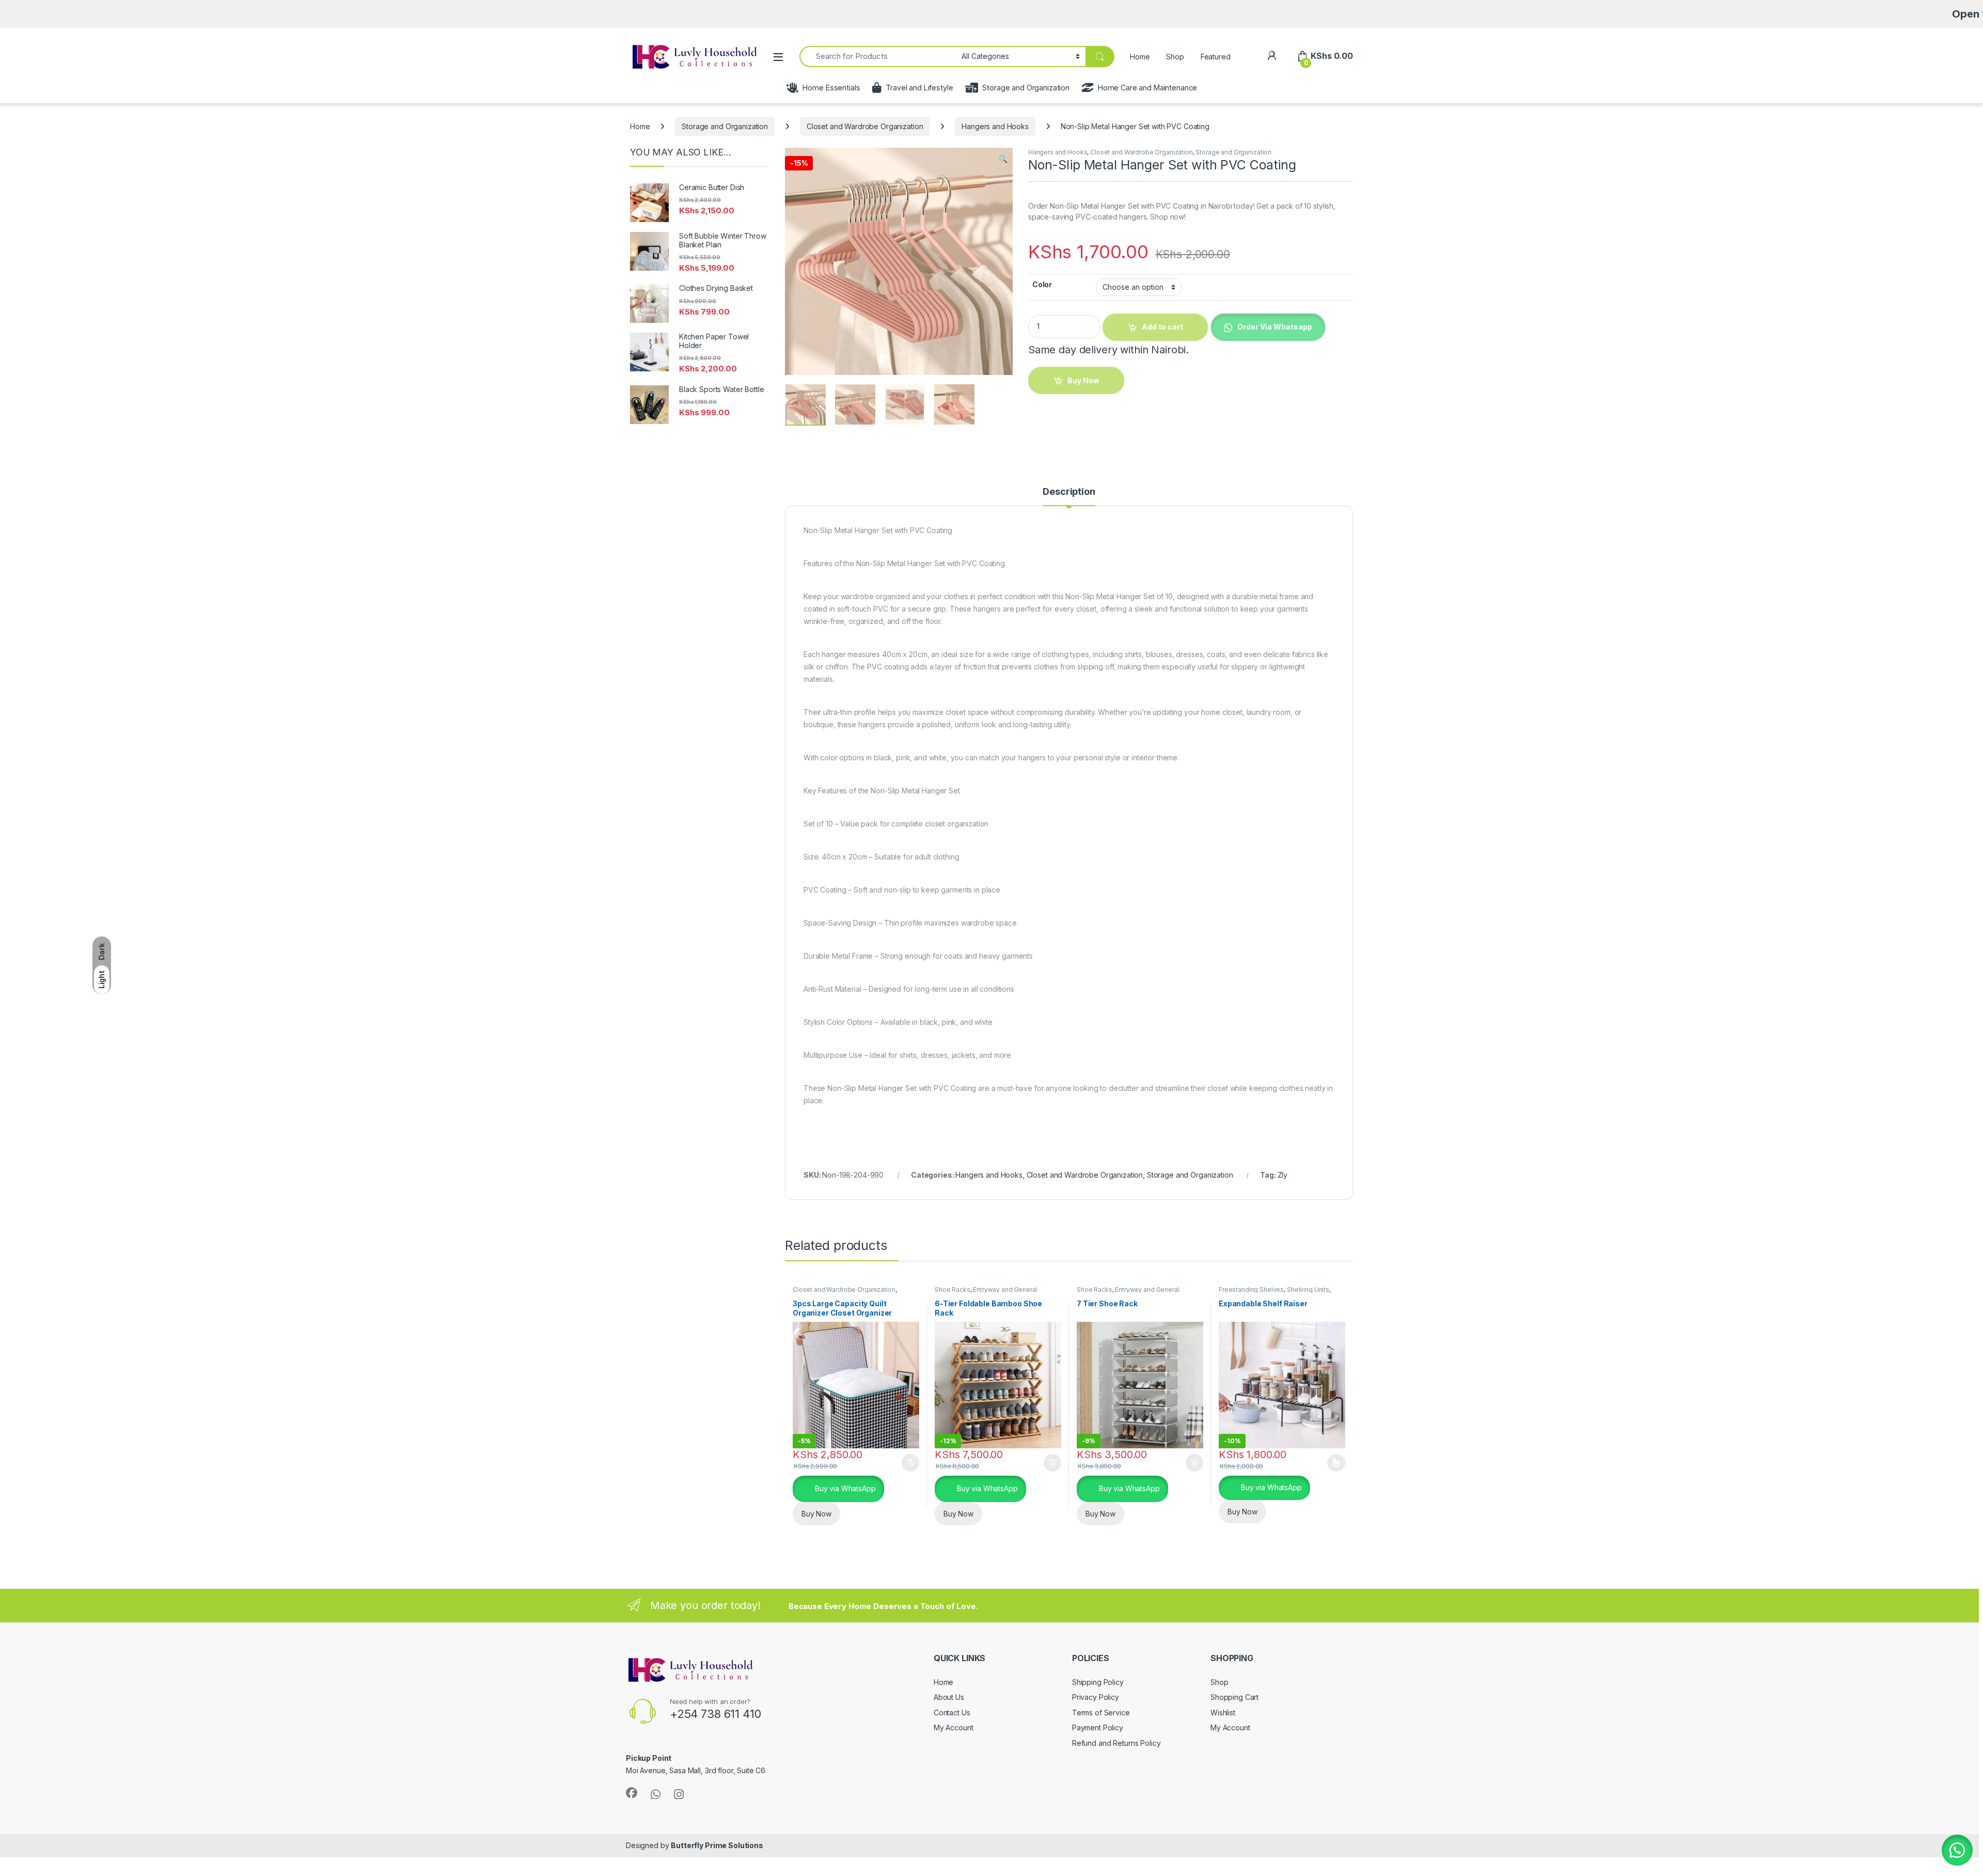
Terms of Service (1101, 1713)
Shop (1175, 57)
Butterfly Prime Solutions (717, 1845)
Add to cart (910, 1463)
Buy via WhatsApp (844, 1488)
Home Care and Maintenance (1147, 88)
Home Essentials (831, 88)
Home (1140, 57)
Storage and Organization (1026, 88)
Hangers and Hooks (995, 126)
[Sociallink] (632, 1793)
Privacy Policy (1096, 1697)
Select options (1333, 1463)
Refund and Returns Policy (1116, 1743)
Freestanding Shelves (1251, 1289)
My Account (954, 1728)
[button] (1003, 159)
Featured (1216, 57)
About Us (949, 1697)
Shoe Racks (953, 1289)
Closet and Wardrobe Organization (865, 126)
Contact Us (952, 1713)
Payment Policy (1098, 1728)
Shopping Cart (1234, 1697)
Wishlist (1223, 1713)
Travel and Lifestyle (919, 88)
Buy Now (816, 1514)
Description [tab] (1069, 492)
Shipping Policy (1098, 1682)
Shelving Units (1308, 1289)
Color (1042, 284)
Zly (1283, 1175)
